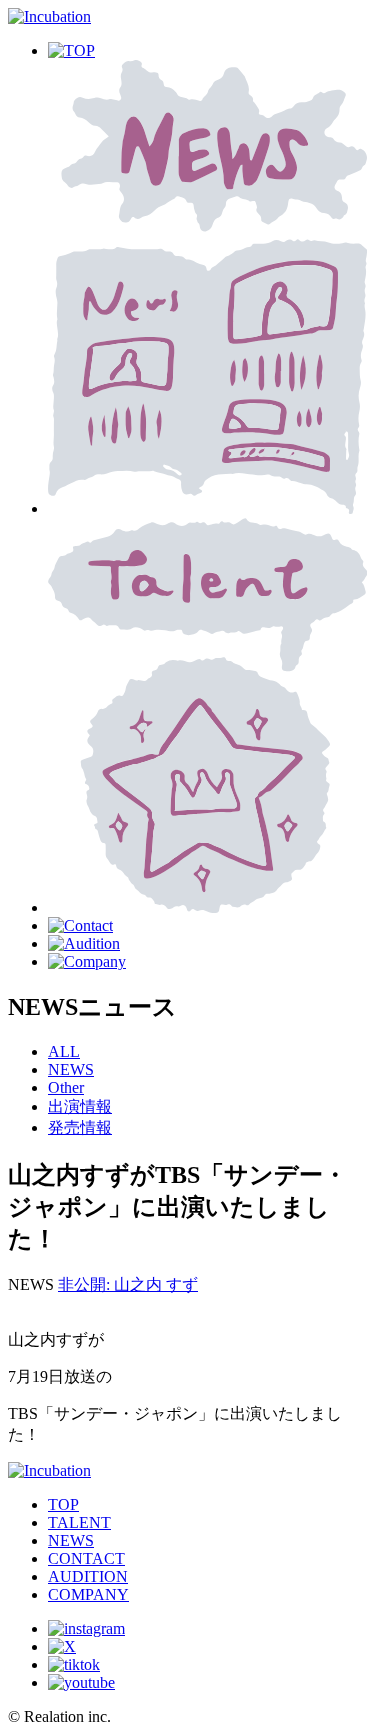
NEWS (71, 1069)
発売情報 (80, 1127)
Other (66, 1087)
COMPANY (88, 1594)
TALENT (79, 1522)
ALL (64, 1051)
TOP (63, 1504)
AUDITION (88, 1576)
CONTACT (86, 1558)
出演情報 (80, 1106)
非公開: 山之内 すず (128, 1284)
